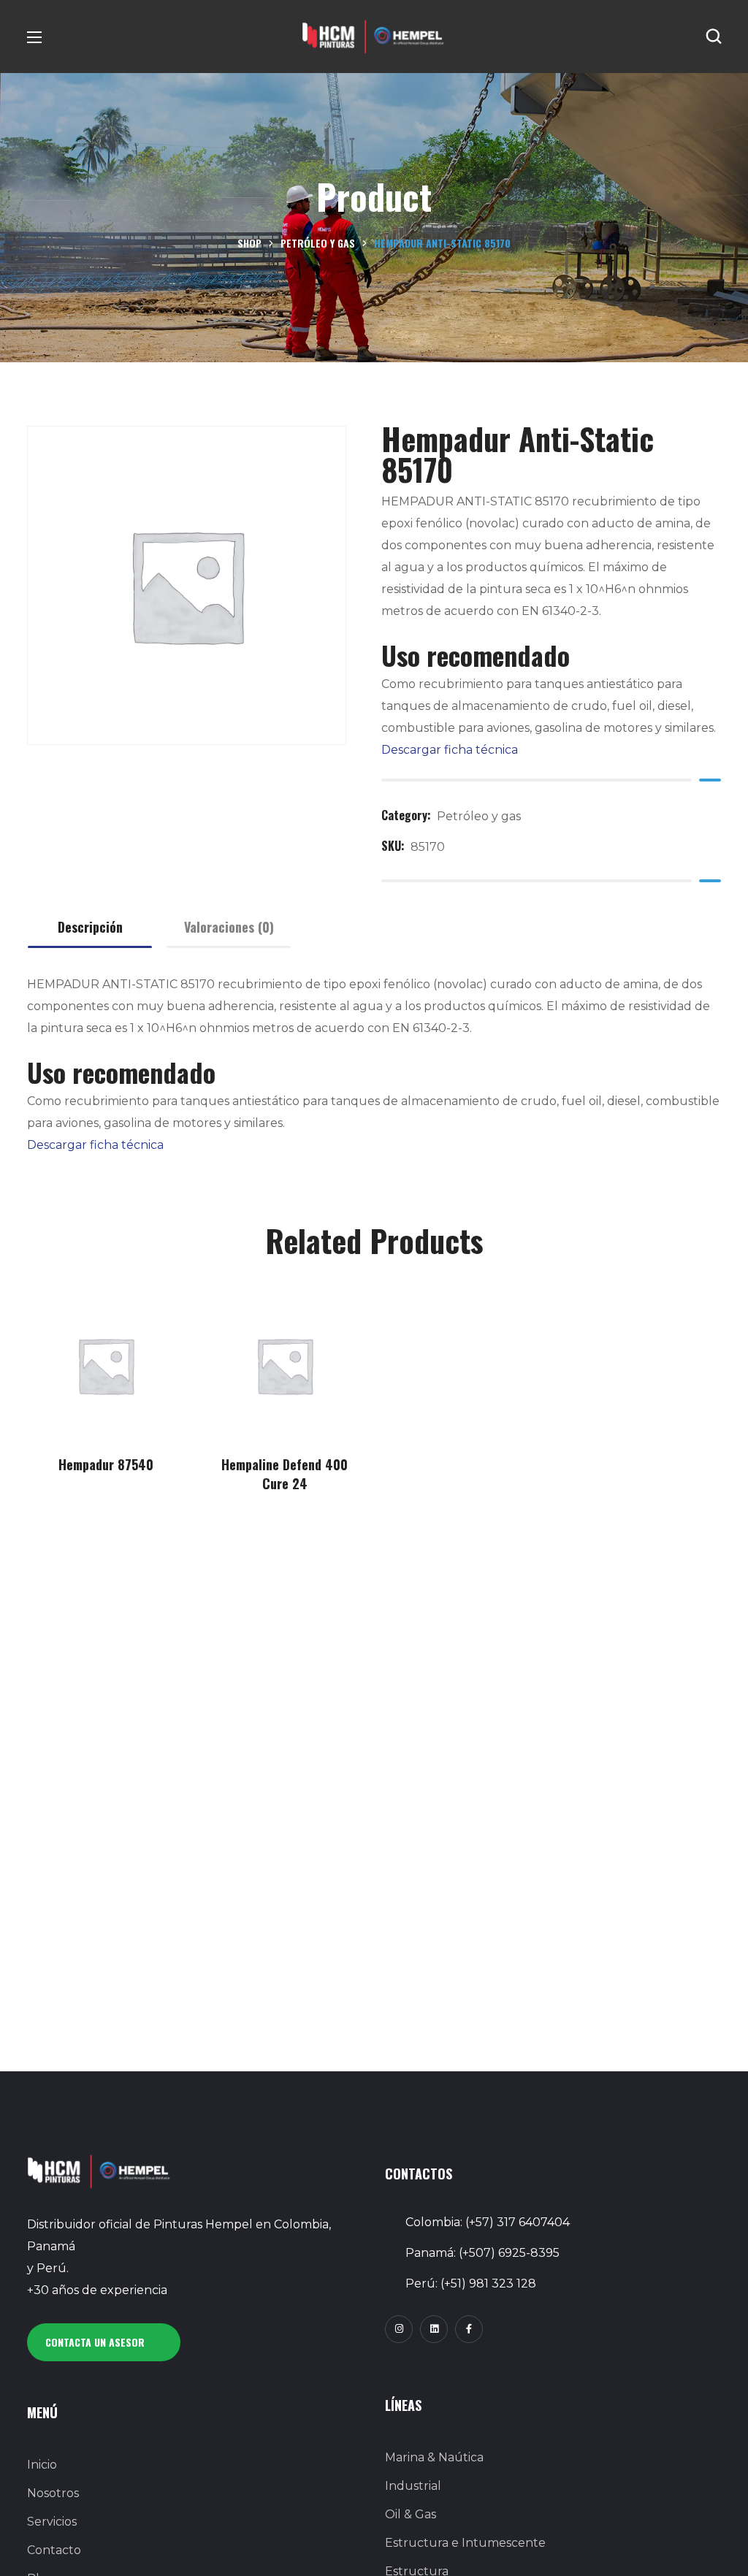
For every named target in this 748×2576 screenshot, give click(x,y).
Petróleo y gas (318, 243)
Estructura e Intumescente (465, 2543)
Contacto (54, 2550)
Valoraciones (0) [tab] (229, 927)
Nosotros (53, 2493)
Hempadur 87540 (106, 1464)
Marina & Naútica (434, 2457)
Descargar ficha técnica (450, 750)
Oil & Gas (411, 2514)
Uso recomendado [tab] (476, 655)
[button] (714, 37)
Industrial (413, 2486)
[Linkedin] (434, 2329)
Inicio (42, 2465)
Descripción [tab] (90, 927)
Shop (249, 243)
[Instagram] (399, 2329)
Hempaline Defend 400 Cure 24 (285, 1474)
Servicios (52, 2522)
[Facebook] (469, 2329)
